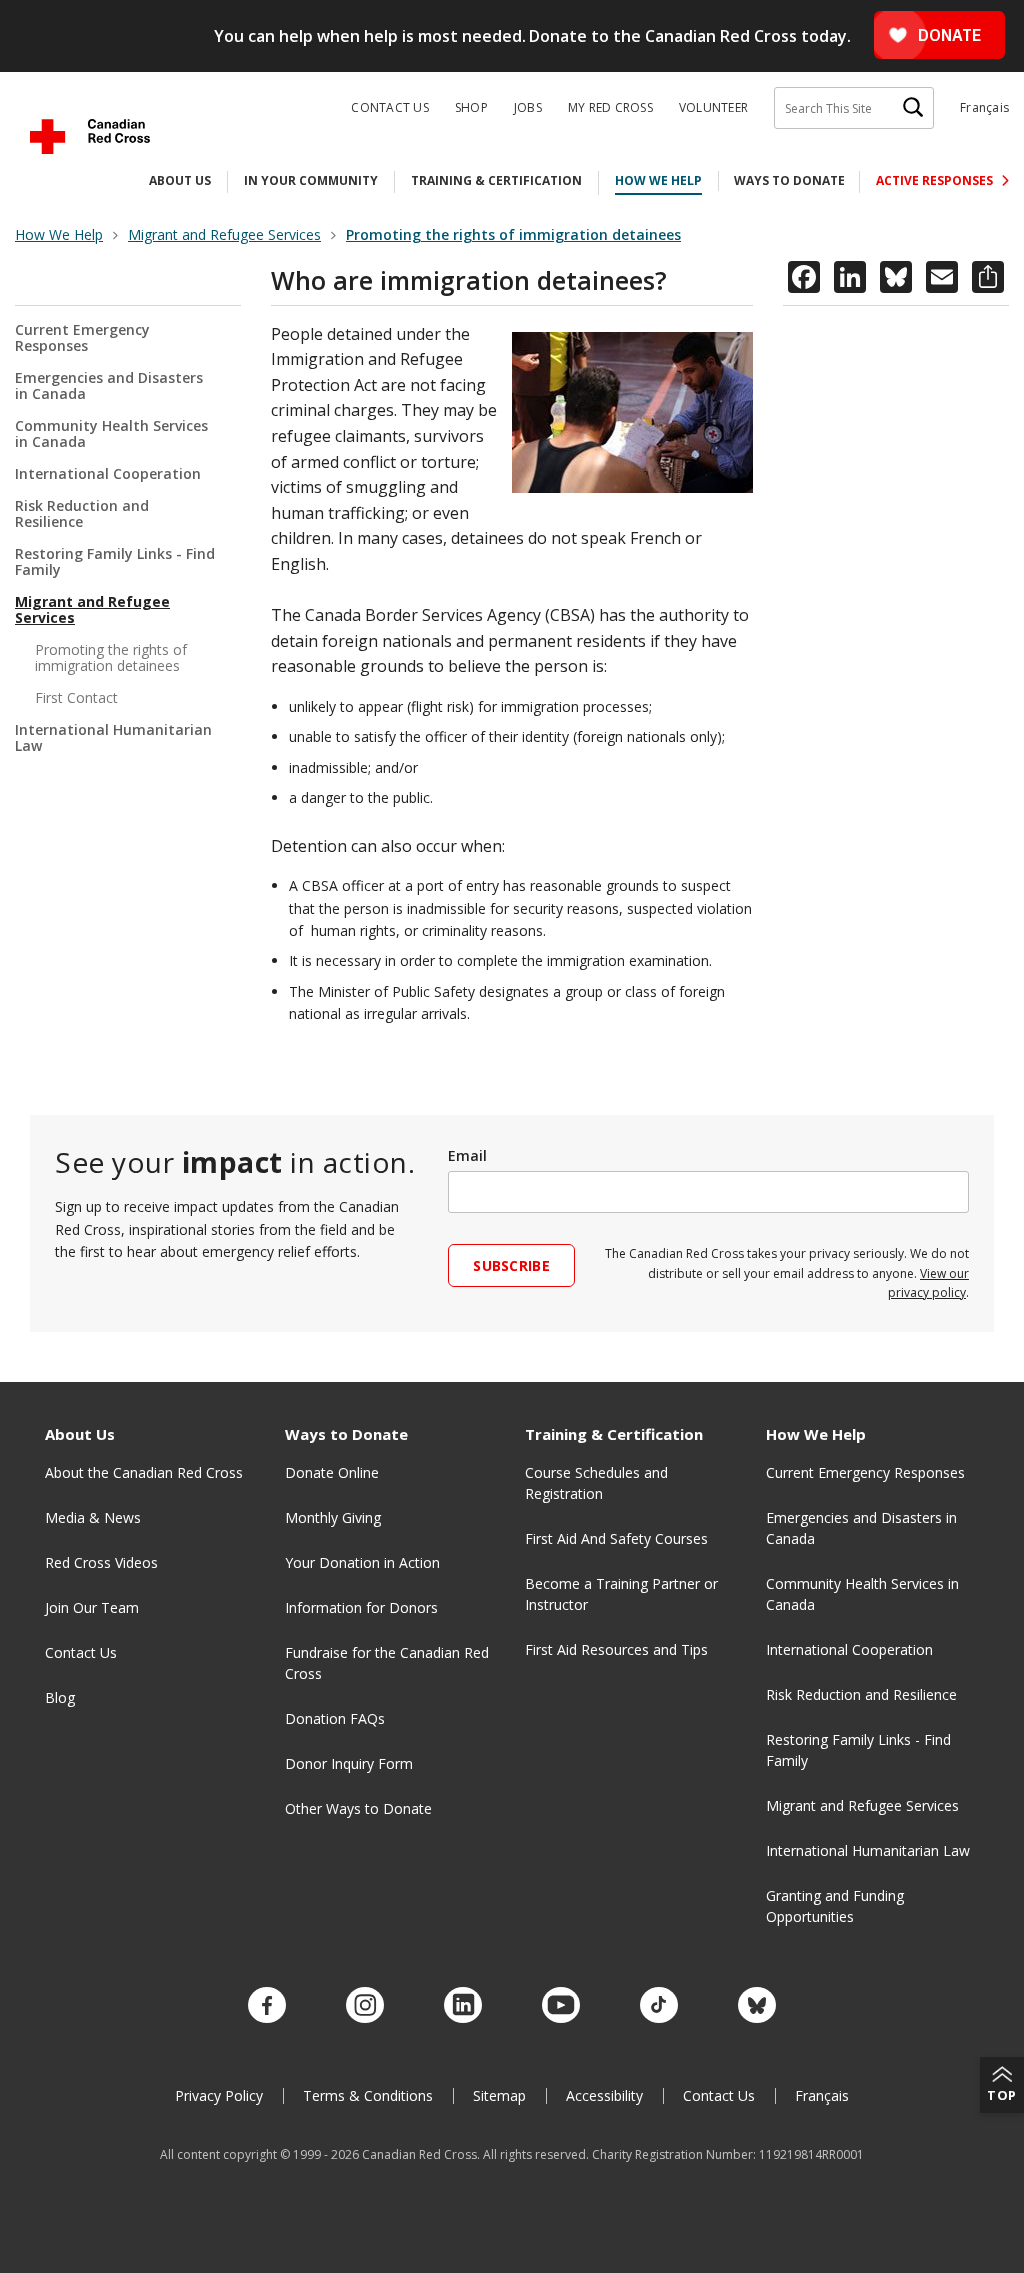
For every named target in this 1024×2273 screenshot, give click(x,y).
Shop (471, 108)
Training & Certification (496, 180)
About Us (180, 180)
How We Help (658, 180)
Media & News (93, 1517)
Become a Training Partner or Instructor (621, 1594)
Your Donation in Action (362, 1562)
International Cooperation (108, 473)
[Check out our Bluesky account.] (757, 2006)
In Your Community (311, 180)
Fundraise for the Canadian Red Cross (387, 1663)
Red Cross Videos (101, 1562)
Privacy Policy (219, 2095)
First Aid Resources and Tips (616, 1649)
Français (984, 107)
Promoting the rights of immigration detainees (111, 657)
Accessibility (604, 2095)
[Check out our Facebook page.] (267, 2006)
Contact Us (390, 108)
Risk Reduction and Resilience (82, 513)
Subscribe (511, 1265)
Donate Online (332, 1472)
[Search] (913, 108)
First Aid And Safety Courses (616, 1538)
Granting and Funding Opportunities (835, 1906)
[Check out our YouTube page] (561, 2006)
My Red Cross (610, 108)
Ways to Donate (789, 180)
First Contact (76, 697)
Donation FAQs (335, 1718)
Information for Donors (361, 1607)
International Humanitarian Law (113, 737)
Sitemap (499, 2095)
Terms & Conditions (368, 2095)
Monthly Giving (333, 1517)
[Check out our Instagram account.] (365, 2006)
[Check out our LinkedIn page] (463, 2006)
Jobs (528, 108)
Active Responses (936, 180)
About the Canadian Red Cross (144, 1472)
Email (467, 1155)
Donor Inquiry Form (349, 1763)
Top (1002, 2095)
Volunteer (713, 108)
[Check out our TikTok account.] (659, 2006)
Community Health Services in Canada (111, 433)
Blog (60, 1697)
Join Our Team (92, 1607)
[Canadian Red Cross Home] (90, 136)
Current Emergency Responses (82, 338)
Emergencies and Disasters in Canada (109, 385)
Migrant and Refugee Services (92, 609)
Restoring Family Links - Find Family (115, 561)
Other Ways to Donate (358, 1808)
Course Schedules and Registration (596, 1483)
